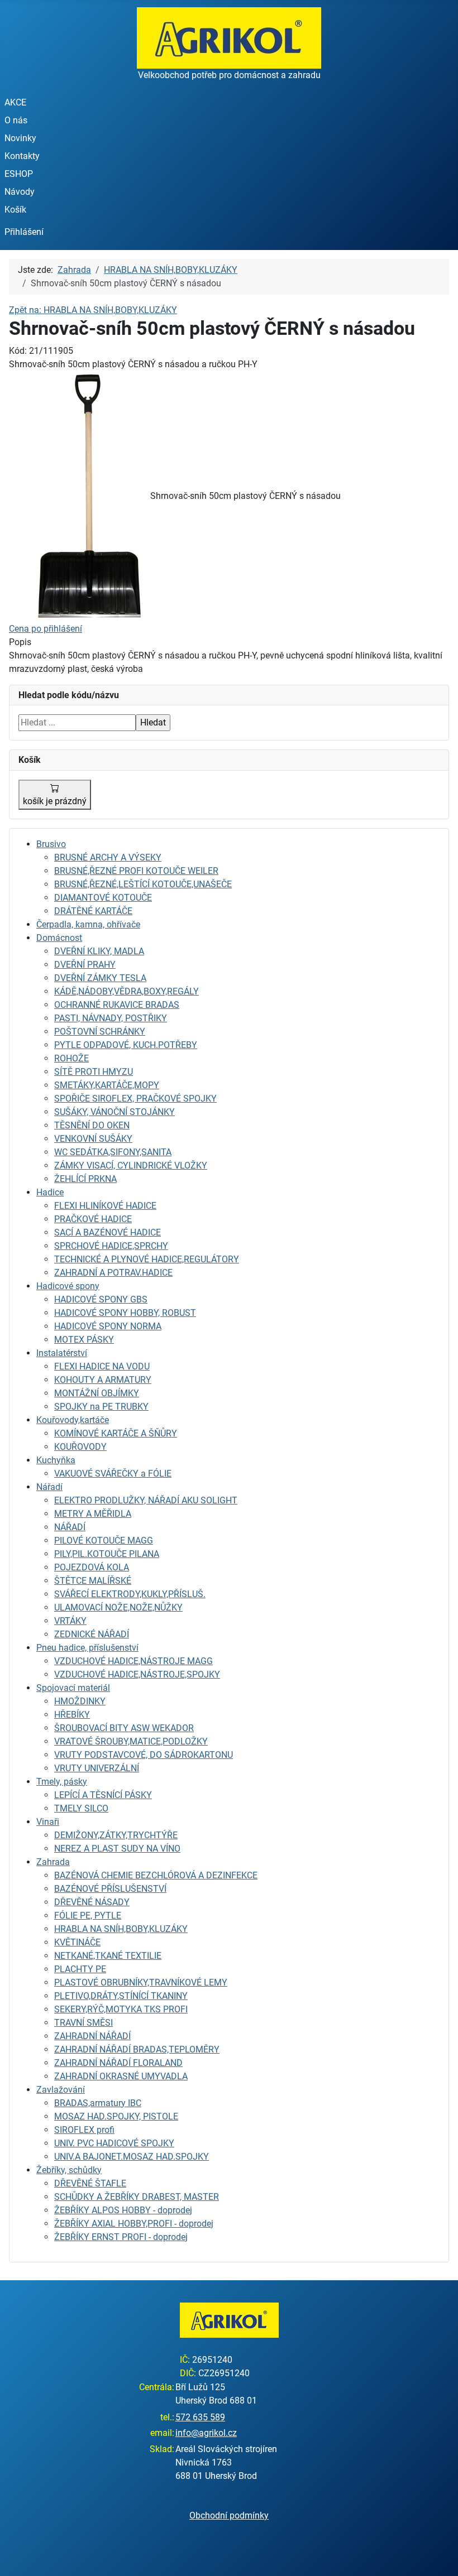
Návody (20, 192)
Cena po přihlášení (46, 629)
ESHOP (19, 174)
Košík (15, 210)
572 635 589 (200, 2417)
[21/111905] (80, 496)
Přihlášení (24, 232)
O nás (16, 120)
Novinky (20, 138)
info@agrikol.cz (206, 2433)
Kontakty (22, 156)
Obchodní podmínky (229, 2515)
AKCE (15, 102)
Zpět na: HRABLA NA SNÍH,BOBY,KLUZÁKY (93, 310)
